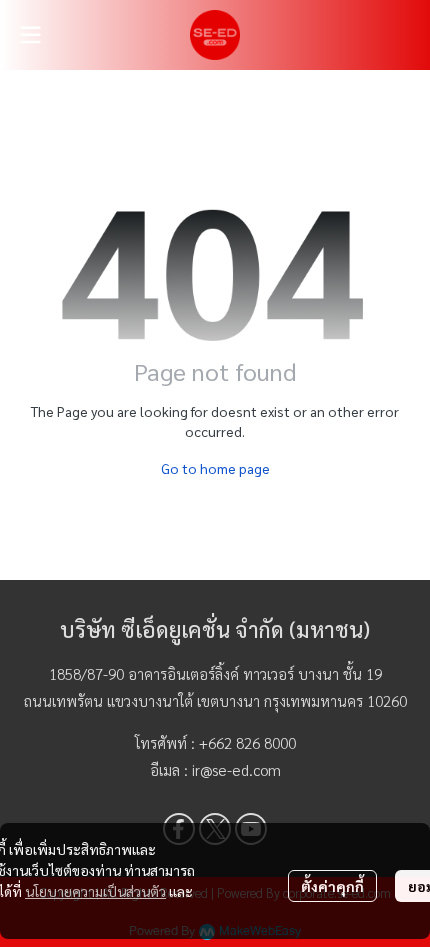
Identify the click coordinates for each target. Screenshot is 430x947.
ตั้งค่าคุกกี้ (332, 886)
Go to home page (215, 468)
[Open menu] (30, 35)
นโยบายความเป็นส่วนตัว (95, 891)
